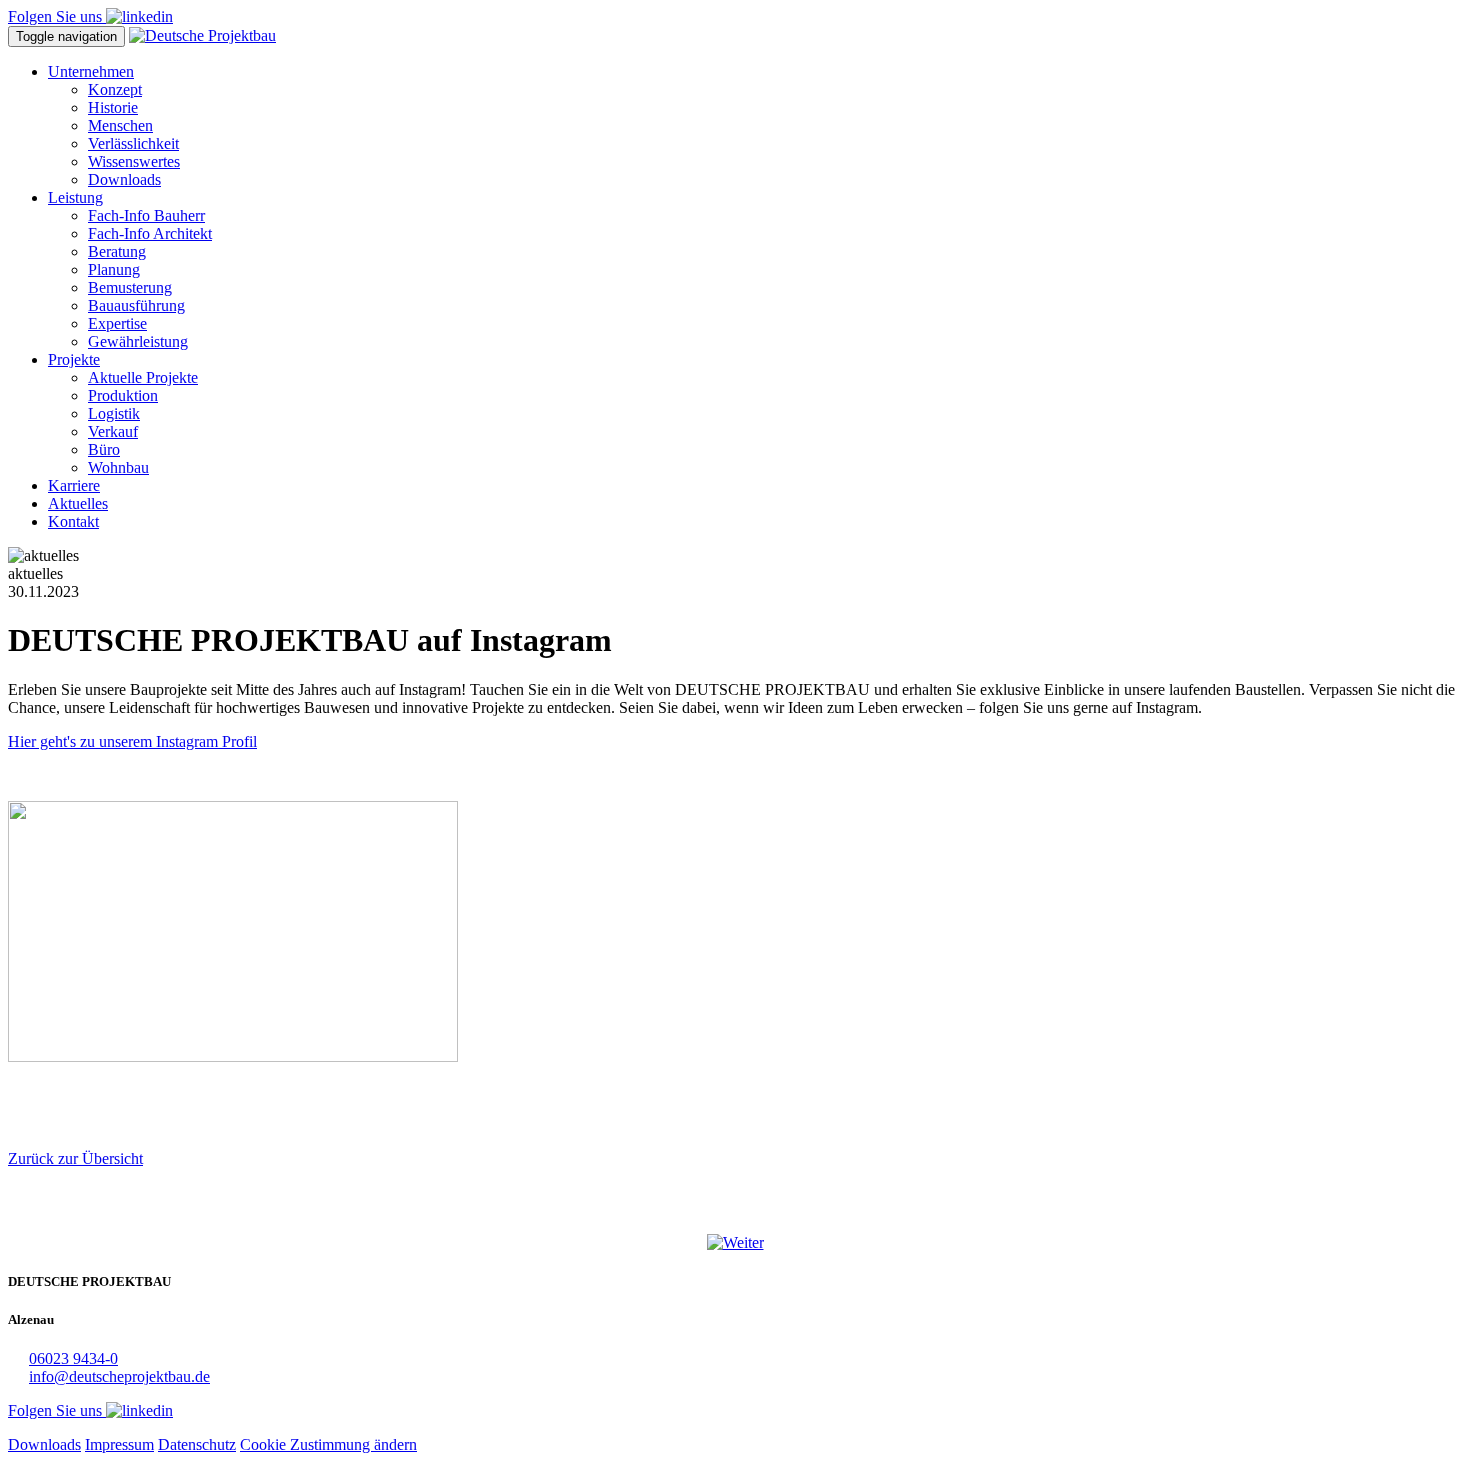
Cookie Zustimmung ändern (328, 1444)
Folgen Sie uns (57, 16)
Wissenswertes (134, 161)
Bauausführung (136, 305)
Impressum (119, 1444)
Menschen (120, 125)
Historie (113, 107)
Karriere (74, 485)
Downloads (124, 179)
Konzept (115, 89)
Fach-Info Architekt (150, 233)
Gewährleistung (138, 341)
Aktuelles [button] (78, 503)
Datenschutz (197, 1444)
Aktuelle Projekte (143, 377)
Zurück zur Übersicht (75, 1158)
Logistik (114, 413)
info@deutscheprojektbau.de (119, 1376)
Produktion (123, 395)
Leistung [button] (75, 197)
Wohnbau (118, 467)
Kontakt (73, 521)
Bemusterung (130, 287)
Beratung (117, 251)
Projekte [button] (74, 359)
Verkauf (113, 431)
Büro (104, 449)
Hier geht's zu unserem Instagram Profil (132, 741)
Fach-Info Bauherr (146, 215)
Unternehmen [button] (91, 71)
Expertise (117, 323)
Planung (114, 269)
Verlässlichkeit (133, 143)
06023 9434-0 (73, 1358)
